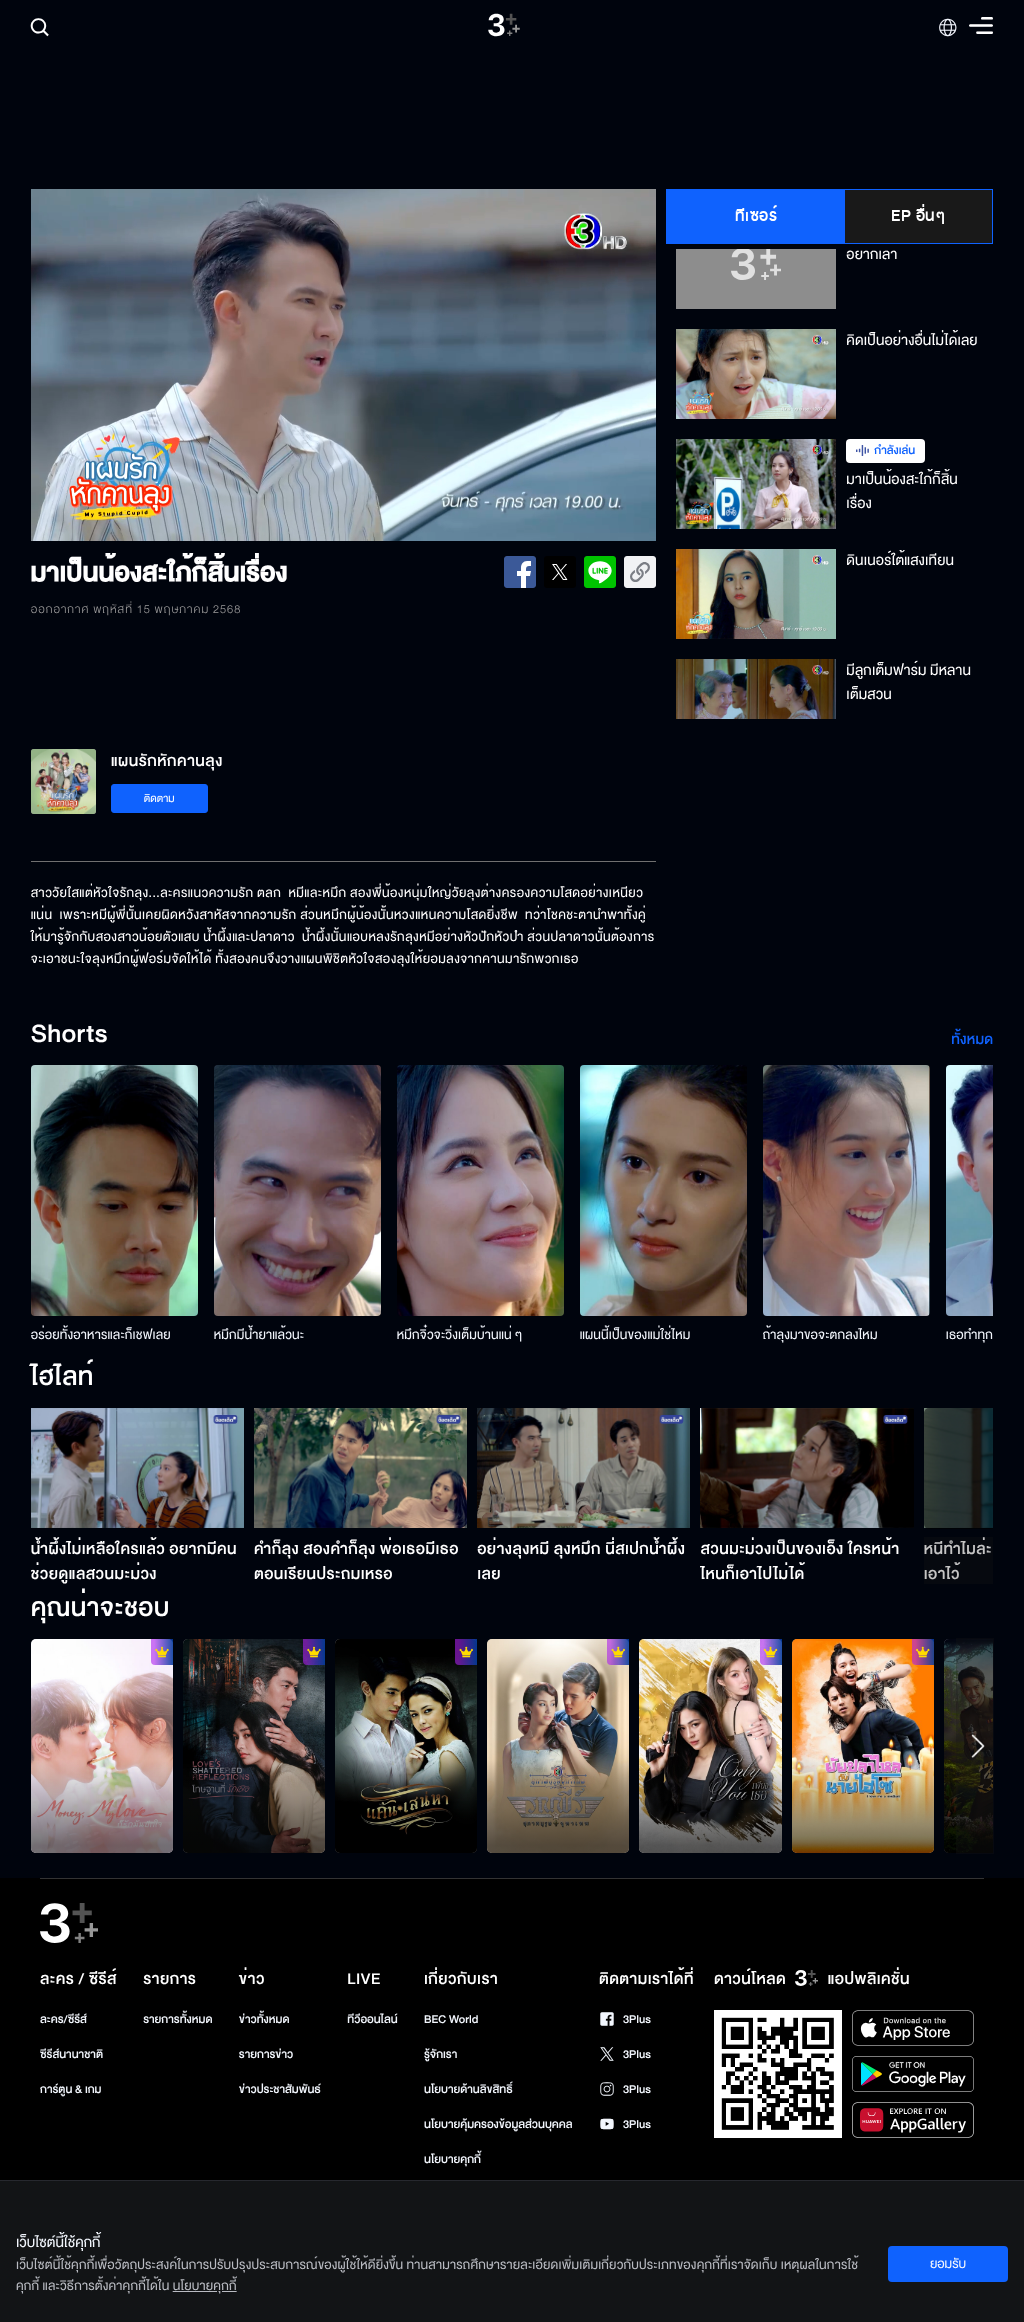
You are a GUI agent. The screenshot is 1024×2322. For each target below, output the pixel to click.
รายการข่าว (266, 2054)
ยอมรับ (948, 2264)
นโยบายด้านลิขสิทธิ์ (468, 2089)
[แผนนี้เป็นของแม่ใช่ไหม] (663, 1190)
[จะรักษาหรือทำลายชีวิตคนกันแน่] (254, 1745)
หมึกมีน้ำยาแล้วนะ (259, 1335)
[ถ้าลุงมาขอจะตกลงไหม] (846, 1190)
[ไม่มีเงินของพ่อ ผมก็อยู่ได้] (102, 1745)
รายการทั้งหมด (177, 2019)
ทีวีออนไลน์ (372, 2019)
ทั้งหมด (972, 1039)
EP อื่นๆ (918, 216)
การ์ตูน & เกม (71, 2089)
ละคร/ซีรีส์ (63, 2019)
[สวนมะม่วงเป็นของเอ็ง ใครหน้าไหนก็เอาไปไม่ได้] (806, 1468)
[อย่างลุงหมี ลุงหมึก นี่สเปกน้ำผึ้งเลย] (583, 1468)
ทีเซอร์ (756, 216)
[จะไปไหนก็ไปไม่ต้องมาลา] (406, 1745)
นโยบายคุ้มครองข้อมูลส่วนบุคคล (498, 2124)
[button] (156, 365)
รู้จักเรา (440, 2054)
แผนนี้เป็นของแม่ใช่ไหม (635, 1335)
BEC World (451, 2019)
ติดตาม (159, 798)
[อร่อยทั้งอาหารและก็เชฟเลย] (114, 1190)
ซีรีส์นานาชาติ (71, 2054)
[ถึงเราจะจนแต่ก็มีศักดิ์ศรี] (863, 1745)
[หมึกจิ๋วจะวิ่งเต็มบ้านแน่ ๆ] (480, 1190)
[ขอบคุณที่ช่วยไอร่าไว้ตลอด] (710, 1745)
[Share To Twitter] (560, 572)
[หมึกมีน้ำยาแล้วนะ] (297, 1190)
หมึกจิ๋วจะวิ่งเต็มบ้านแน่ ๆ (460, 1335)
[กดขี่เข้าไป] (558, 1745)
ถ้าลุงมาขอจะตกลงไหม (820, 1335)
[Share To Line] (600, 572)
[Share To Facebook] (520, 572)
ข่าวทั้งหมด (264, 2019)
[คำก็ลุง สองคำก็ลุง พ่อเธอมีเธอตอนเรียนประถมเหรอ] (360, 1468)
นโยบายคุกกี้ (452, 2159)
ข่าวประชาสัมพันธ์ (280, 2089)
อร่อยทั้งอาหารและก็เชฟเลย (101, 1335)
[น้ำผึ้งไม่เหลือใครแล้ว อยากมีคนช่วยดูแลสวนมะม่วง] (137, 1468)
